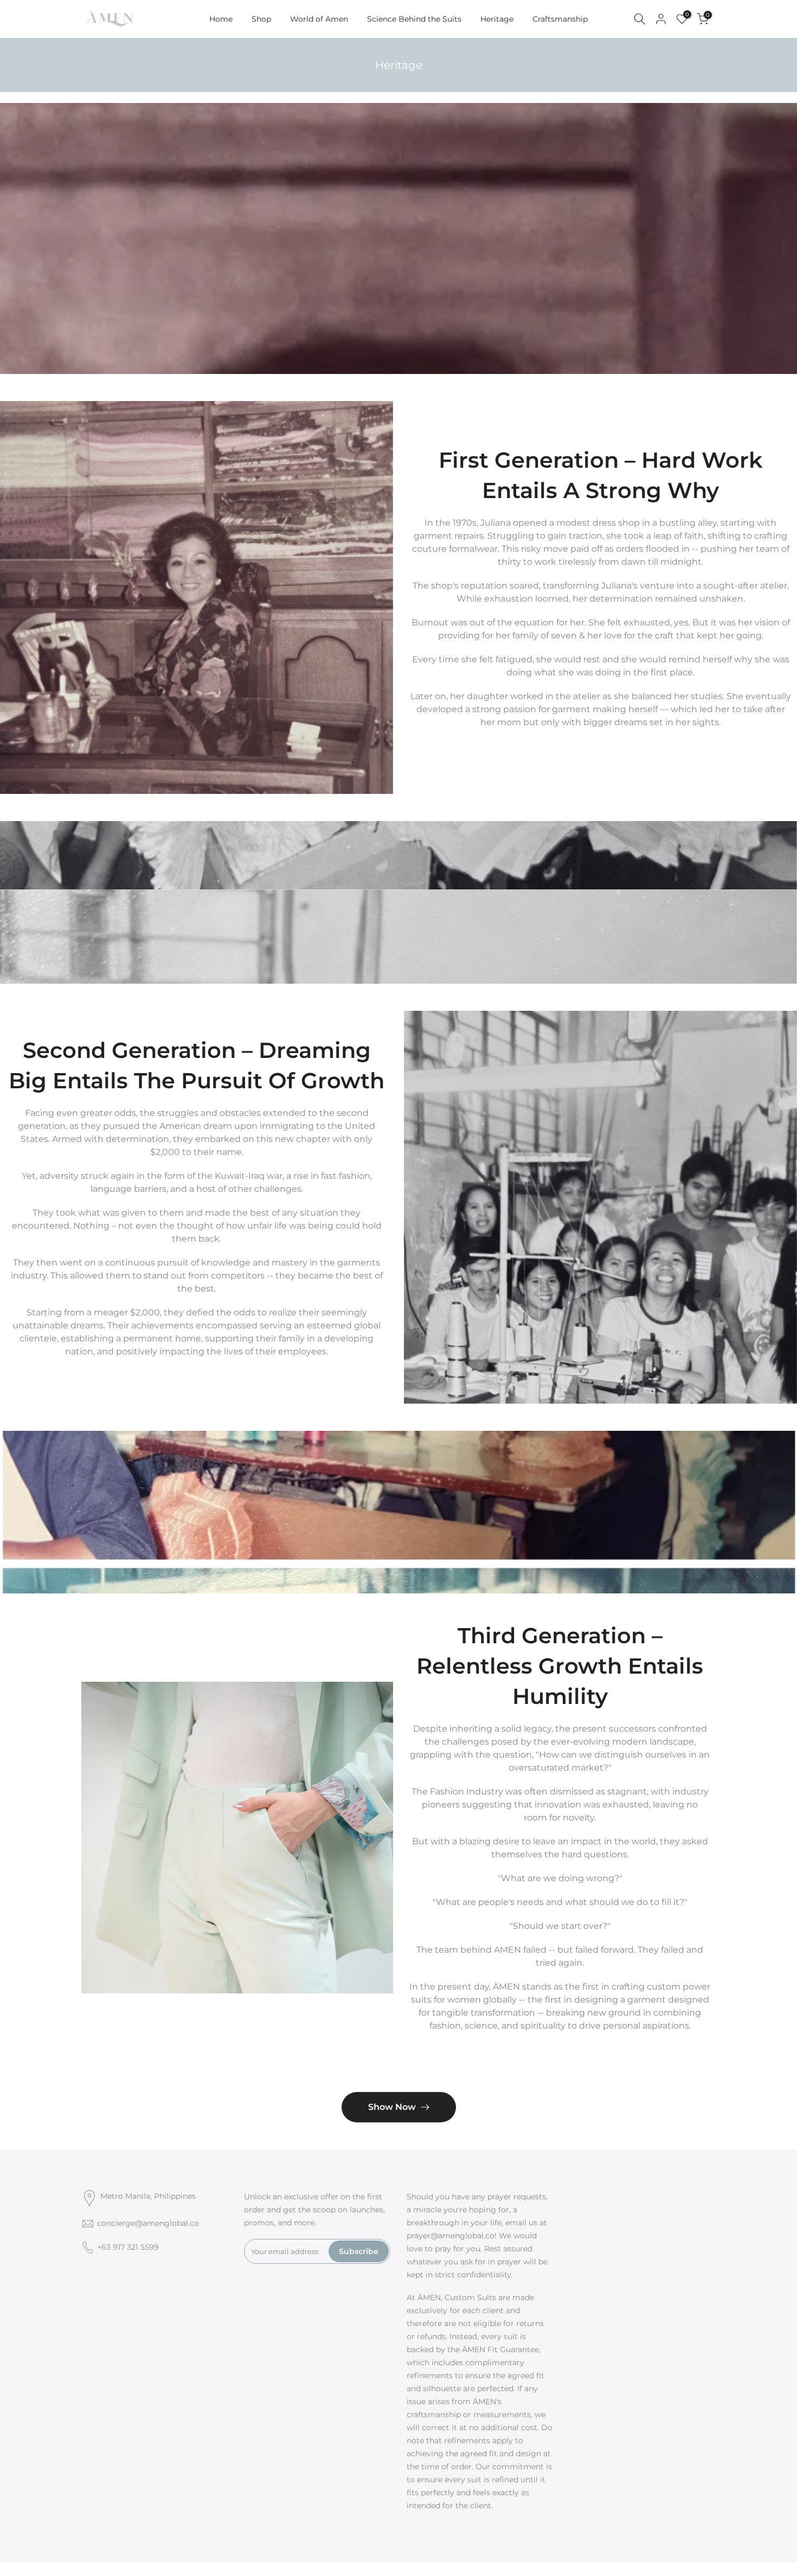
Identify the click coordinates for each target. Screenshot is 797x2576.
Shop (261, 19)
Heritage (497, 19)
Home (221, 19)
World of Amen (319, 19)
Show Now (392, 2107)
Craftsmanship (560, 19)
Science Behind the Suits (414, 19)
